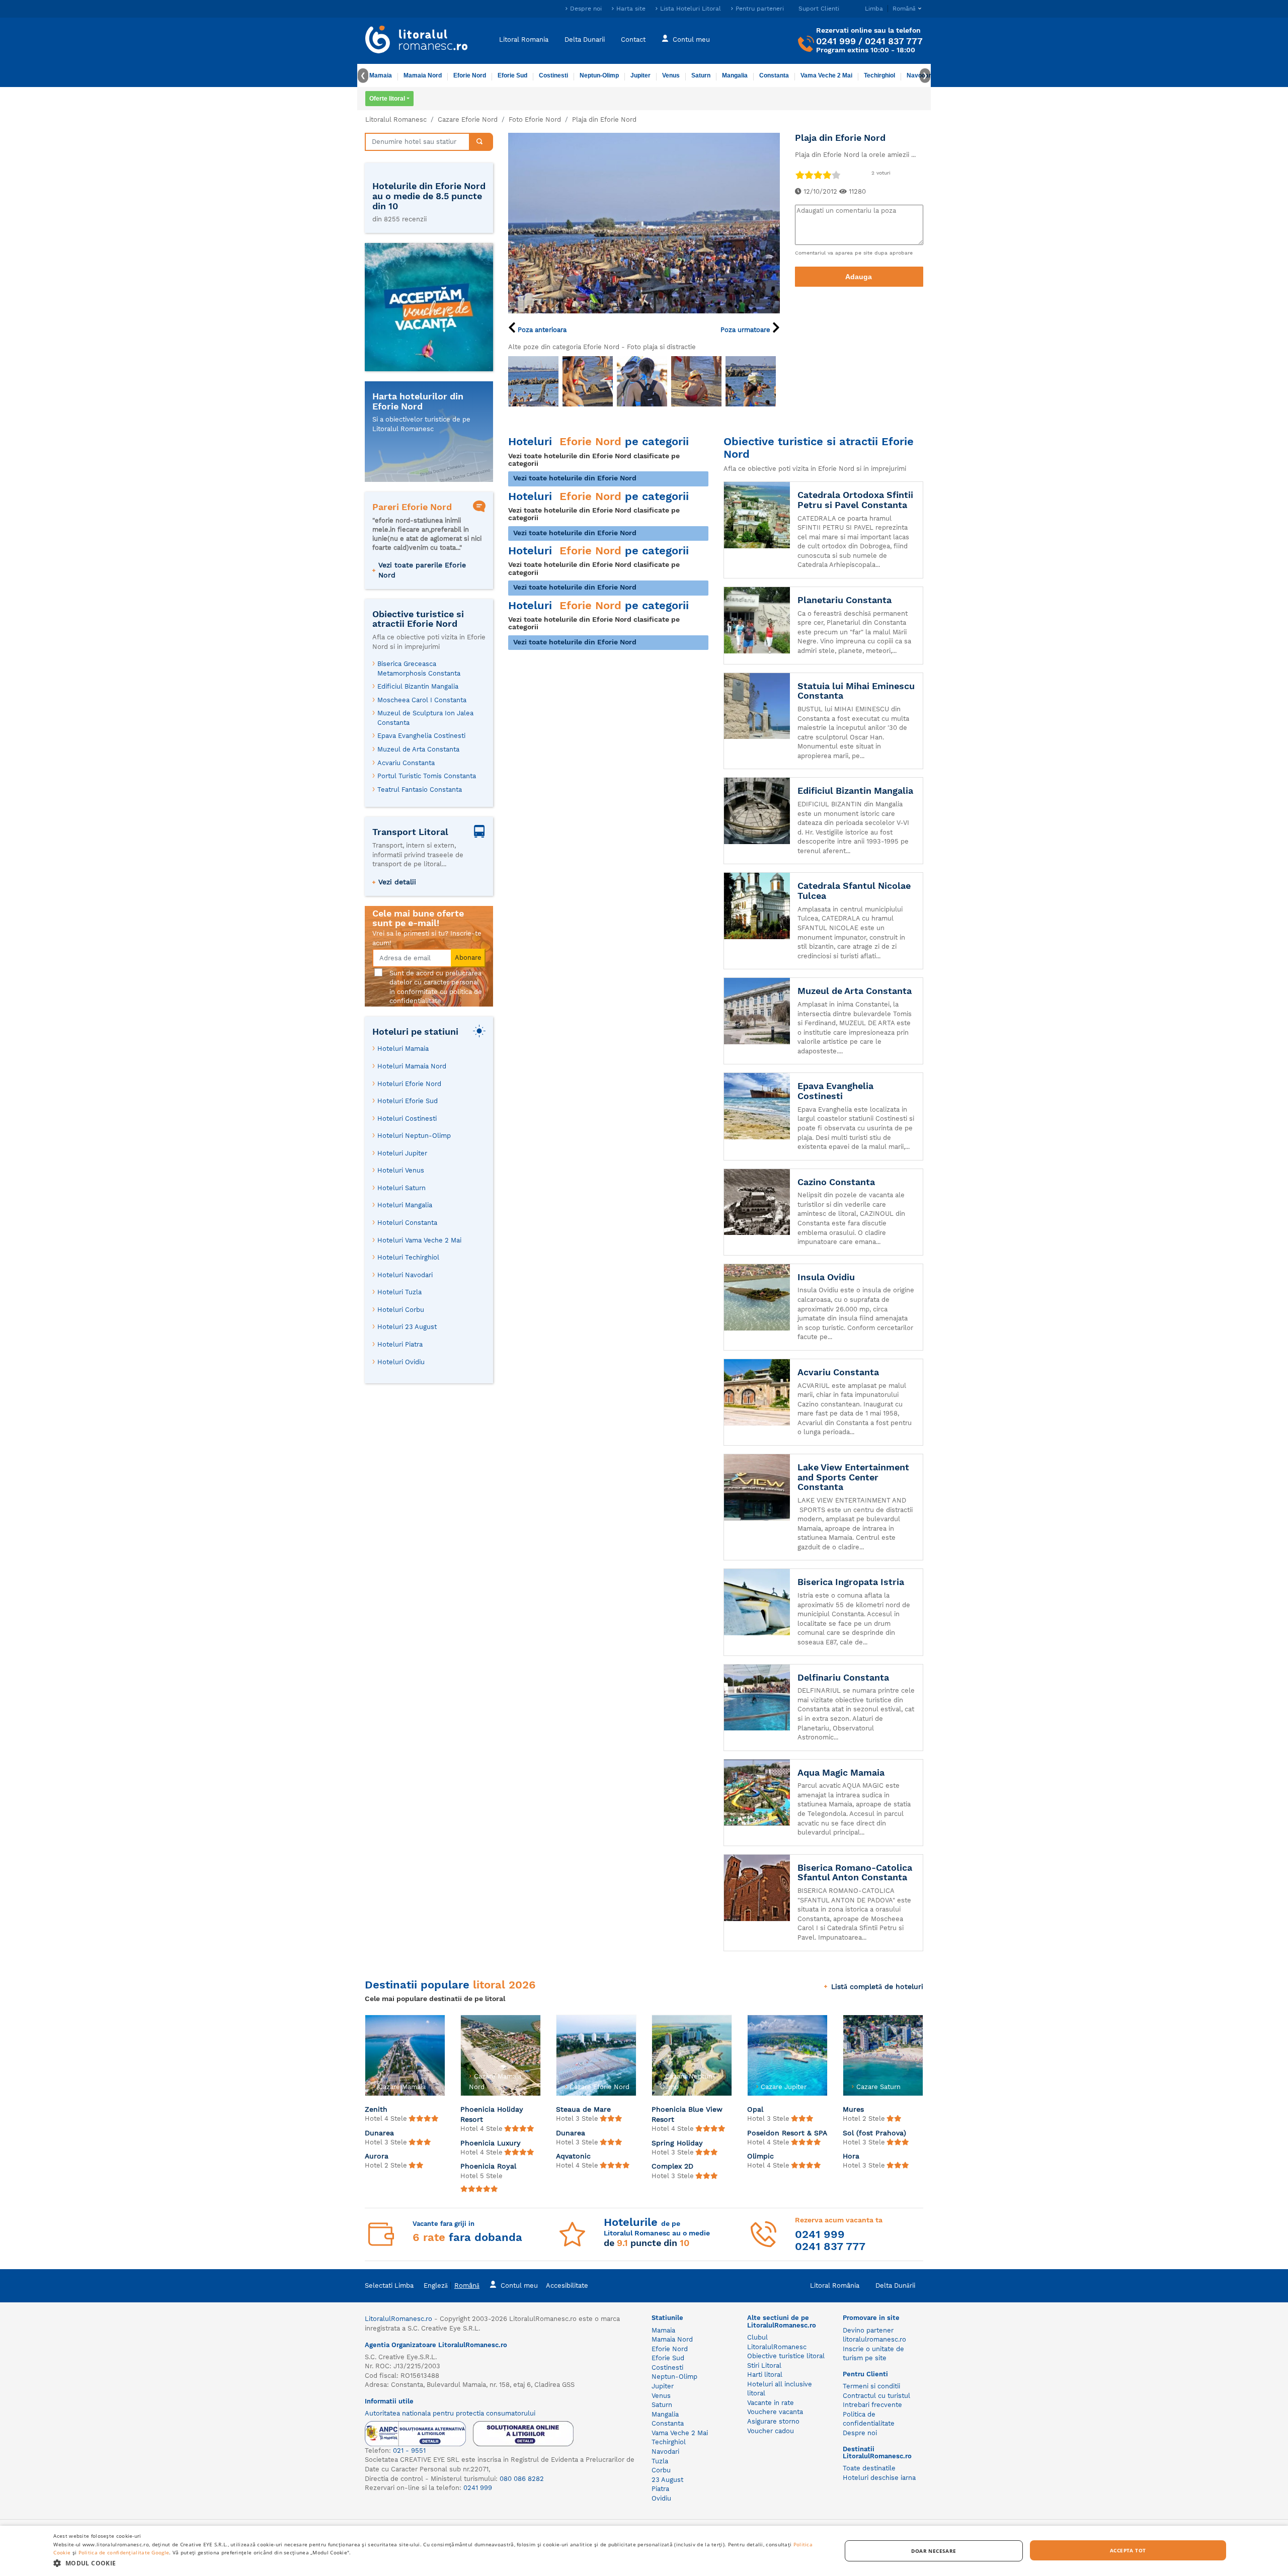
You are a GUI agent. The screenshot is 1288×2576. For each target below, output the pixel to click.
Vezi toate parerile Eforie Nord (422, 570)
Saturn (701, 75)
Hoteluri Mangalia (405, 1205)
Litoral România (835, 2286)
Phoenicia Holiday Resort (492, 2114)
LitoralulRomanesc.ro (398, 2319)
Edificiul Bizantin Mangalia (418, 686)
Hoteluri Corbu (401, 1310)
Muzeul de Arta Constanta (418, 749)
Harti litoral (765, 2375)
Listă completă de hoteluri (877, 1986)
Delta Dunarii (585, 39)
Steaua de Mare (583, 2109)
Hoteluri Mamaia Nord (412, 1066)
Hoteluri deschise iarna (879, 2478)
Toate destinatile (869, 2468)
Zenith (376, 2109)
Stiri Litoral (764, 2365)
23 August (667, 2480)
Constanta (774, 75)
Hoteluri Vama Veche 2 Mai (419, 1240)
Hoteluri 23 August (407, 1327)
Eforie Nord (470, 75)
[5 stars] (836, 175)
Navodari (665, 2452)
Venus (671, 75)
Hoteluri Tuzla (399, 1292)
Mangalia (735, 75)
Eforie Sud (512, 75)
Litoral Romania (524, 39)
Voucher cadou (771, 2431)
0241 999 (836, 41)
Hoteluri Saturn (401, 1188)
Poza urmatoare (746, 330)
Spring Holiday (677, 2143)
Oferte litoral (387, 99)
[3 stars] (818, 175)
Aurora (377, 2156)
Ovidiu (661, 2498)
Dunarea (379, 2133)
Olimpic (760, 2156)
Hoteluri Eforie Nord (409, 1084)
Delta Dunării (895, 2286)
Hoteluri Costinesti (407, 1118)
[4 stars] (827, 175)
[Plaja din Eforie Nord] (644, 222)
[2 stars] (809, 175)
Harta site (631, 9)
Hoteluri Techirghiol (408, 1257)
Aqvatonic (573, 2156)
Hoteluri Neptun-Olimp (414, 1136)
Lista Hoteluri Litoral (691, 9)
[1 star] (799, 175)
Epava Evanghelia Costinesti (421, 736)
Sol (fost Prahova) (874, 2133)
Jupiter (640, 75)
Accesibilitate (567, 2286)
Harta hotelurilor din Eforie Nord (418, 401)
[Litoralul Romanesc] (417, 41)
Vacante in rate (771, 2403)
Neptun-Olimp (599, 75)
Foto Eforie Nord (535, 119)
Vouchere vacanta (775, 2412)
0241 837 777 (894, 41)
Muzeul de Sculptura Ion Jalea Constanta (425, 718)
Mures (853, 2109)
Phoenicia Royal (488, 2166)
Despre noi (586, 9)
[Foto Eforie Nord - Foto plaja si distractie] (533, 381)
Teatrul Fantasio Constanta (420, 790)
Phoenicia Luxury (491, 2143)
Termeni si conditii (871, 2386)
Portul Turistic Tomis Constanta (427, 776)
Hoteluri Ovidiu (401, 1362)
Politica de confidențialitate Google (124, 2552)
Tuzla (660, 2461)
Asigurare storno (773, 2421)
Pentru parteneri (760, 9)
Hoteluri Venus (401, 1170)
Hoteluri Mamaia (403, 1049)
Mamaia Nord (423, 75)
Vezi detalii (397, 882)
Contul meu (691, 39)
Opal (755, 2109)
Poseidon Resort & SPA (787, 2133)
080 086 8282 (522, 2479)
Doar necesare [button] (934, 2551)
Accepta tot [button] (1128, 2550)
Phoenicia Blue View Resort (687, 2114)
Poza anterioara (541, 330)
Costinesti (553, 75)
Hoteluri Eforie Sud (408, 1101)
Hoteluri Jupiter (402, 1153)
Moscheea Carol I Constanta (422, 700)
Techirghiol (879, 75)
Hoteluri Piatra (400, 1344)
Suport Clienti (819, 9)
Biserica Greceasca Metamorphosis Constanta (419, 669)
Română (467, 2286)
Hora (851, 2156)
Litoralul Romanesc (396, 119)
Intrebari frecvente (872, 2405)
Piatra (660, 2489)
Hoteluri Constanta (407, 1223)
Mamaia (381, 75)
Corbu (661, 2470)
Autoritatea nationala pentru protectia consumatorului (450, 2413)
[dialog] (644, 2551)
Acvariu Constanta (406, 763)
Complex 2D (672, 2166)
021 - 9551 (409, 2450)
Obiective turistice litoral (786, 2356)
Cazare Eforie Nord (468, 119)
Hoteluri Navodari (405, 1275)
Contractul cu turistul (876, 2396)
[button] (435, 2563)
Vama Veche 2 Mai (826, 75)
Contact (633, 39)
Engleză (436, 2286)
